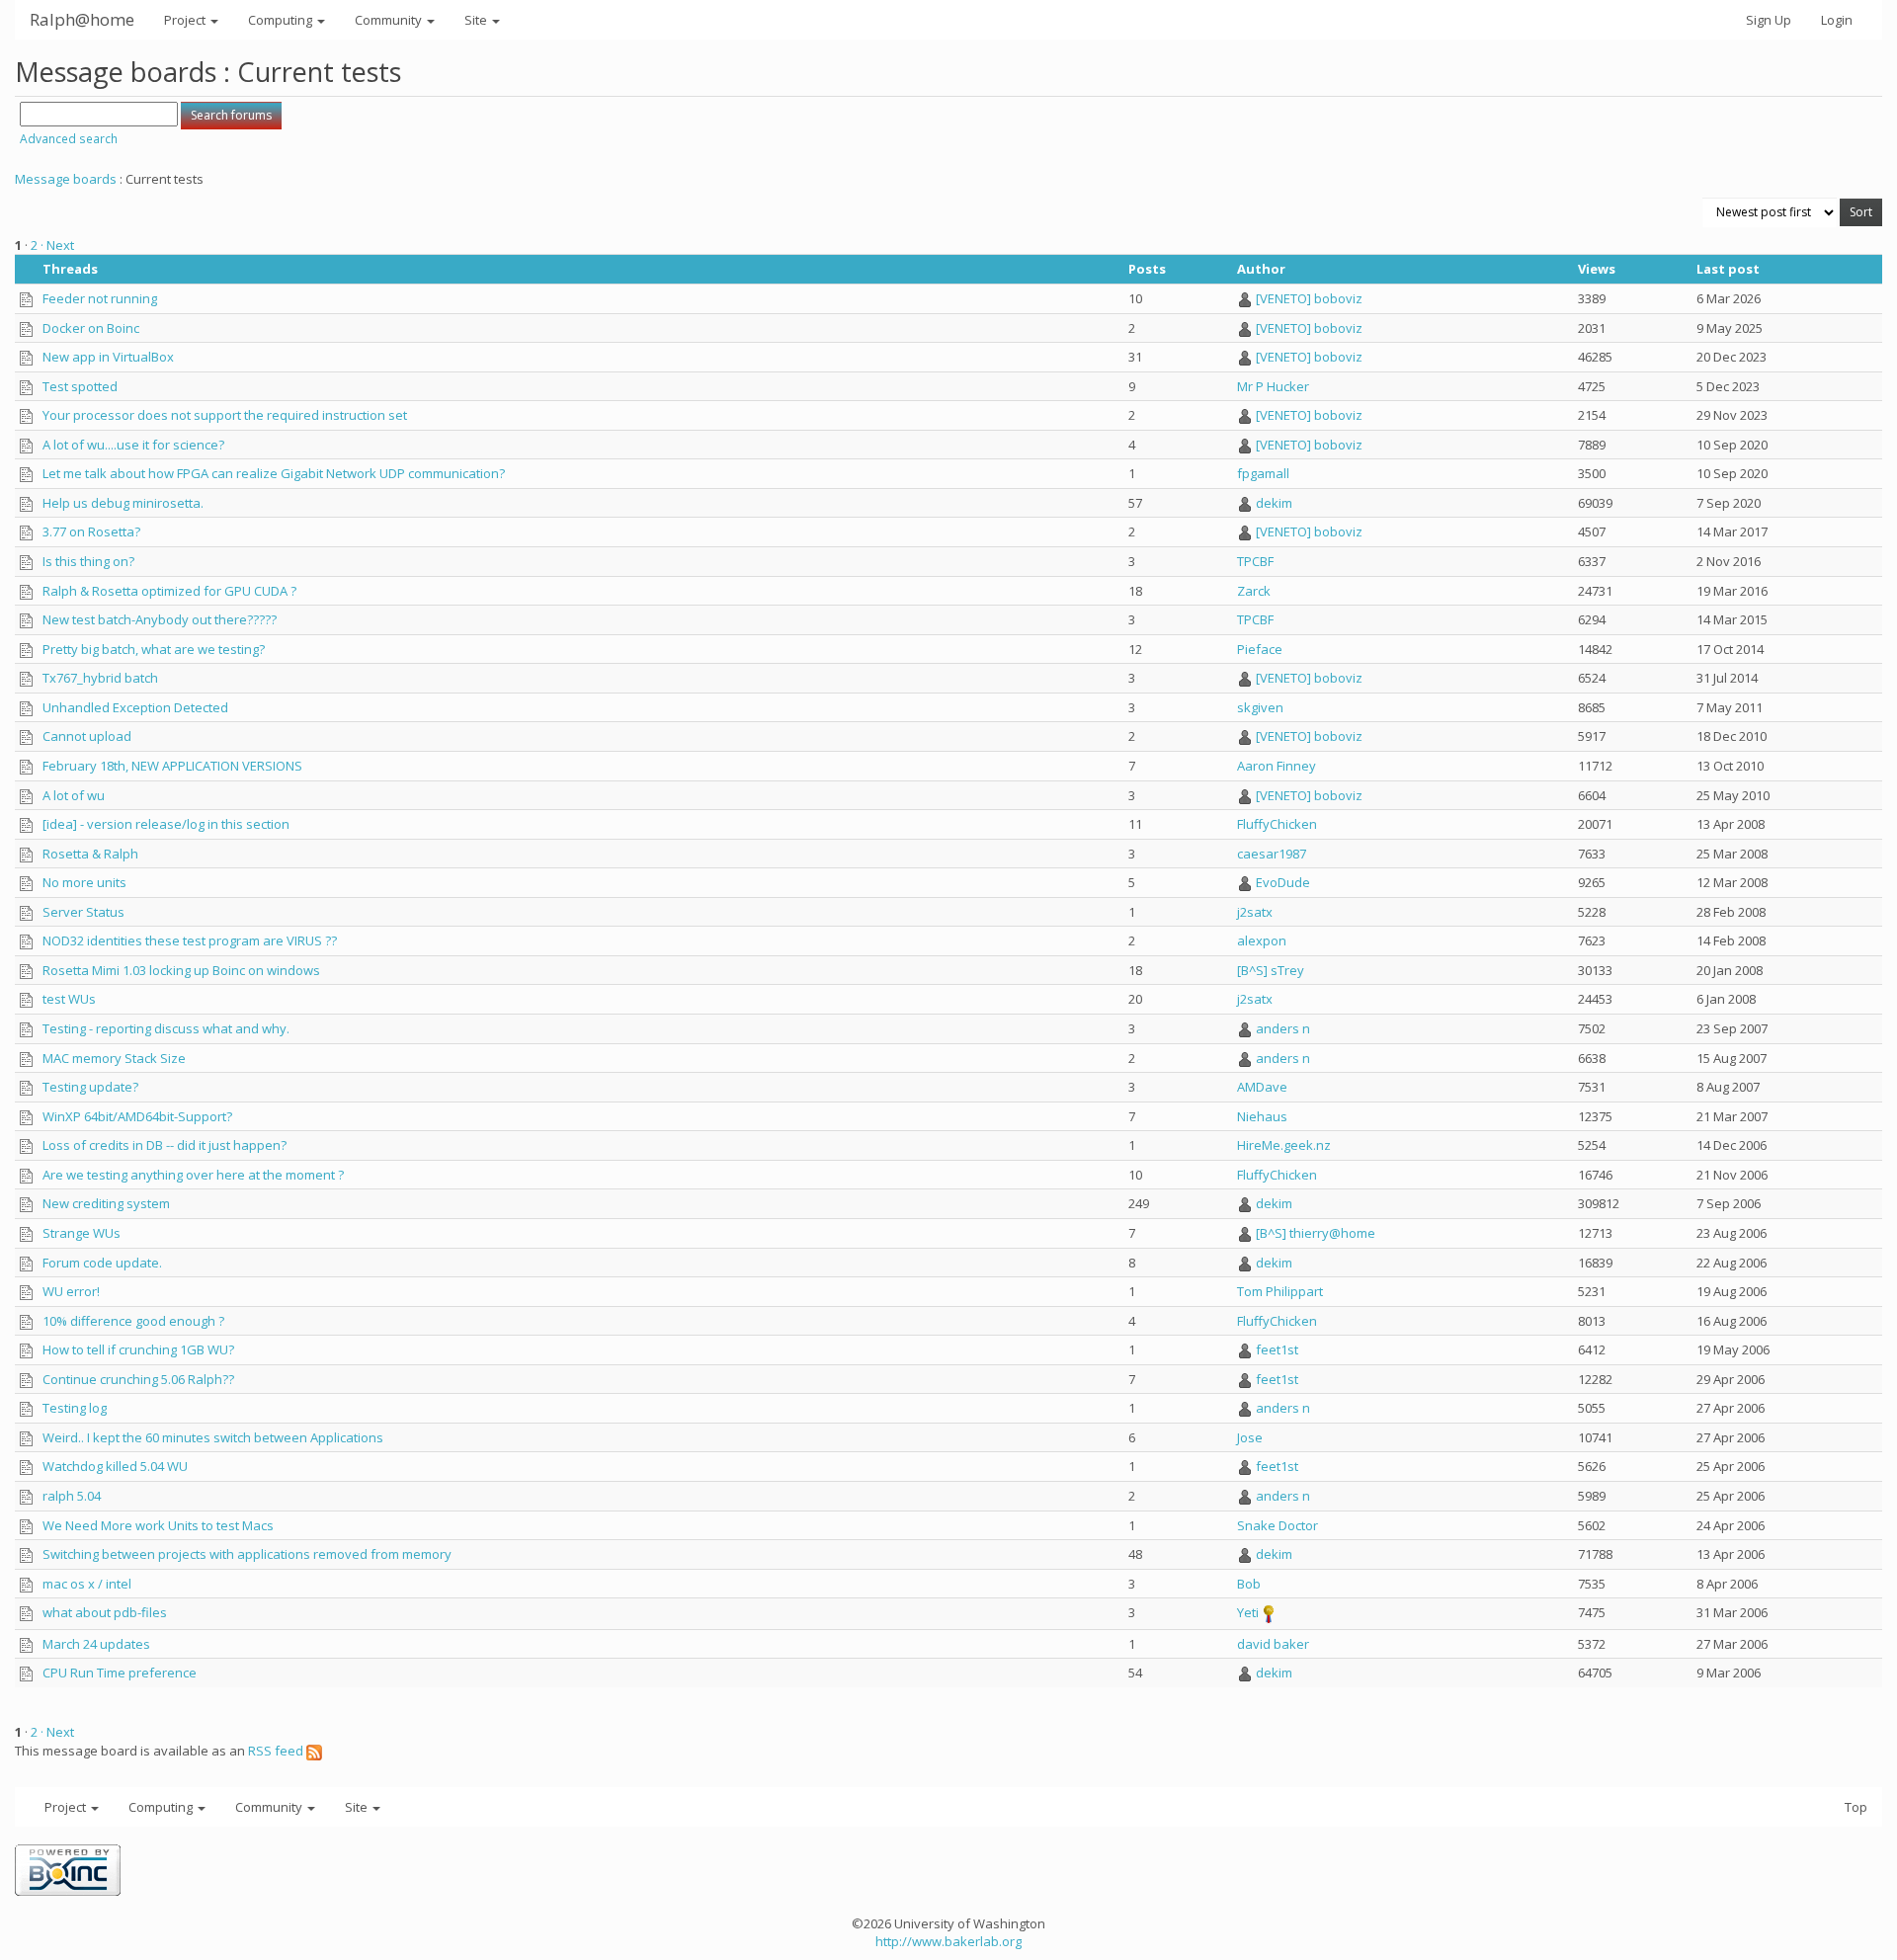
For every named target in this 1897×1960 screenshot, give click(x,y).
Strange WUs (82, 1233)
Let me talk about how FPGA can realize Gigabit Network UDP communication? (274, 473)
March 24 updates (96, 1644)
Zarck (1254, 591)
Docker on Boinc (91, 328)
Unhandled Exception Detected (135, 707)
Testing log (75, 1408)
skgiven (1260, 707)
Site (477, 20)
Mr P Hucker (1273, 386)
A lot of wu (74, 795)
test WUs (69, 999)
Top (1856, 1807)
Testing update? (90, 1087)
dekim (1274, 503)
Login (1837, 20)
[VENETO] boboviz (1309, 298)
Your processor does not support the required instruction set (225, 415)
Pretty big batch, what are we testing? (154, 649)
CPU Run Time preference (120, 1673)
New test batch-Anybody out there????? (160, 619)
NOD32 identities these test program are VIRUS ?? (190, 940)
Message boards (66, 179)
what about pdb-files (105, 1612)
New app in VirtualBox (108, 357)
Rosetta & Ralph (90, 854)
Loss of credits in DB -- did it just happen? (165, 1145)
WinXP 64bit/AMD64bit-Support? (137, 1116)
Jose (1250, 1437)
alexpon (1262, 940)
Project (186, 20)
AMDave (1262, 1087)
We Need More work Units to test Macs (158, 1525)
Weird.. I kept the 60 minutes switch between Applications (213, 1437)
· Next (57, 245)
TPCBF (1255, 561)
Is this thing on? (88, 561)
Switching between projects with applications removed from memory (247, 1554)
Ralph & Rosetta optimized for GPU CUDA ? (169, 591)
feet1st (1277, 1349)
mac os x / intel (87, 1584)
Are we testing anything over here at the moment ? (193, 1175)
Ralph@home (82, 19)
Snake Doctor (1278, 1525)
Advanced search (69, 139)
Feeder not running (100, 298)
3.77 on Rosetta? (91, 531)
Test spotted (80, 386)
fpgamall (1263, 473)
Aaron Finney (1277, 766)
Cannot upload (87, 736)
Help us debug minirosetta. (123, 503)
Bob (1249, 1584)
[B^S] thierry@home (1316, 1233)
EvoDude (1283, 882)
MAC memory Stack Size (114, 1058)
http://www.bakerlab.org (948, 1941)
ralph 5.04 (72, 1496)
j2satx (1255, 912)
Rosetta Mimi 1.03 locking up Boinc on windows (181, 970)
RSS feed (277, 1751)
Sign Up (1769, 20)
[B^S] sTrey (1271, 970)
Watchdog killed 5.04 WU (115, 1466)
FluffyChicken (1277, 824)
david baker (1273, 1644)
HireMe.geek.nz (1284, 1145)
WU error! (71, 1291)
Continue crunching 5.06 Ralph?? (138, 1379)
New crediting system (106, 1203)
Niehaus (1262, 1116)
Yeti (1248, 1612)
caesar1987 (1272, 854)
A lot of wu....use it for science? (133, 445)
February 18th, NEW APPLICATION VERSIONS (172, 766)
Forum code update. (102, 1263)
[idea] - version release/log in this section (166, 824)
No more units (84, 882)
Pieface (1260, 649)
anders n (1283, 1028)
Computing (282, 20)
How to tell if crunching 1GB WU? (138, 1349)
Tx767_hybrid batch (100, 678)
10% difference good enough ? (133, 1321)
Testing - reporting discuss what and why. (166, 1028)
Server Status (83, 912)
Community (390, 20)
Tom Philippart (1280, 1291)
